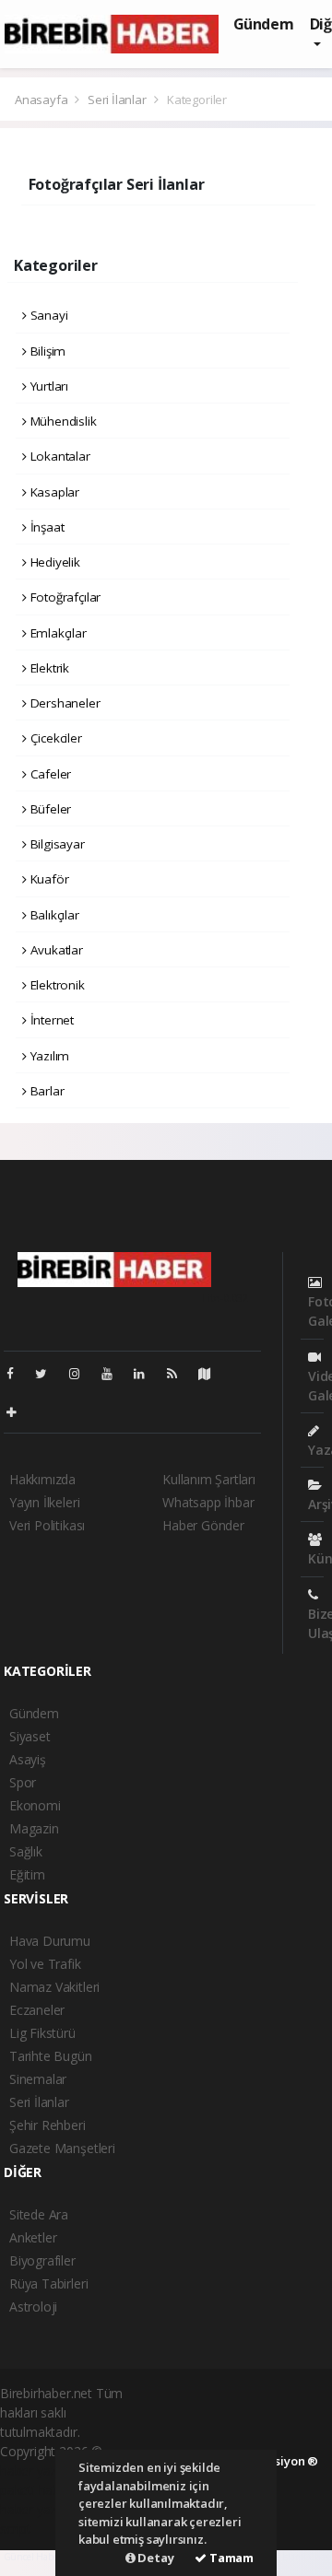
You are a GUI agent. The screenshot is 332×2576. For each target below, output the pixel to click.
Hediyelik (53, 562)
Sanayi (47, 315)
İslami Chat (306, 2557)
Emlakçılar (57, 633)
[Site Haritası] (212, 1373)
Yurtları (47, 386)
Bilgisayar (56, 844)
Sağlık (26, 1851)
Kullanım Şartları (209, 1479)
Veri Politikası (47, 1525)
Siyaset (30, 1736)
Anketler (33, 2237)
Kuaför (47, 879)
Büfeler (49, 809)
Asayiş (28, 1759)
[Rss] (179, 1373)
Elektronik (56, 985)
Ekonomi (35, 1805)
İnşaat (45, 527)
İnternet (50, 1020)
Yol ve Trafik (45, 1964)
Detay (155, 2558)
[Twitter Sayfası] (48, 1373)
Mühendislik (62, 421)
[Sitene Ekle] (19, 1412)
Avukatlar (55, 950)
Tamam (230, 2558)
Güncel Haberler (38, 2557)
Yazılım (48, 1056)
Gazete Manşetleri (62, 2148)
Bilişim (46, 351)
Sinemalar (38, 2079)
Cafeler (49, 774)
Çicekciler (54, 738)
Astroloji (33, 2307)
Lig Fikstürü (42, 2033)
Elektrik (48, 668)
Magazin (34, 1828)
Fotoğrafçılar (64, 597)
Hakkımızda (42, 1479)
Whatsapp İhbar (208, 1502)
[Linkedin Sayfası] (147, 1373)
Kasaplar (53, 492)
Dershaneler (64, 703)
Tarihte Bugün (51, 2056)
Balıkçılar (53, 915)
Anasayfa (42, 100)
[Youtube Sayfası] (114, 1373)
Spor (23, 1782)
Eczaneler (37, 2010)
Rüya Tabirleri (48, 2283)
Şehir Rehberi (47, 2125)
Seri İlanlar (117, 100)
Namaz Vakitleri (54, 1987)
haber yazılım (38, 2509)
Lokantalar (59, 456)
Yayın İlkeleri (44, 1502)
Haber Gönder (203, 1525)
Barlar (45, 1091)
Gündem (264, 24)
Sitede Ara (39, 2214)
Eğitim (27, 1874)
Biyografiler (42, 2260)
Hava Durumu (50, 1941)
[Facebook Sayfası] (18, 1373)
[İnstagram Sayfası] (82, 1373)
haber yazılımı (39, 2471)
